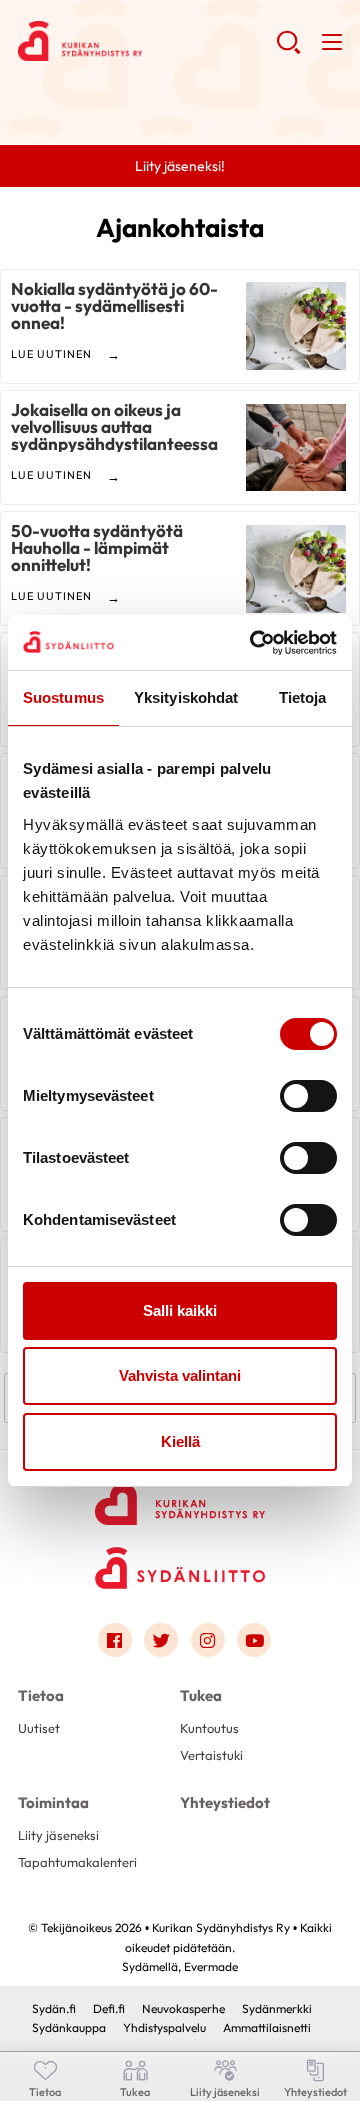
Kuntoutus (209, 1728)
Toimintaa (53, 1802)
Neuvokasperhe (183, 2008)
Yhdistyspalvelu (164, 2027)
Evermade (211, 1966)
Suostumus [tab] (63, 697)
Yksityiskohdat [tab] (186, 697)
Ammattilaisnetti (267, 2027)
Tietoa (41, 1695)
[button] (288, 50)
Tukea (201, 1695)
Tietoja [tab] (303, 697)
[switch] (308, 1096)
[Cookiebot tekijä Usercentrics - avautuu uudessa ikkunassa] (254, 643)
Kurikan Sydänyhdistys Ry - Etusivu (147, 41)
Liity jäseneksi (58, 1835)
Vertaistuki (211, 1755)
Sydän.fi (54, 2008)
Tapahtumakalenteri (77, 1862)
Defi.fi (109, 2008)
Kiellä (180, 1441)
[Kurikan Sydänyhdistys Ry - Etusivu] (180, 1491)
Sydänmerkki (277, 2008)
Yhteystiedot (225, 1802)
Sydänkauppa (69, 2027)
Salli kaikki (180, 1310)
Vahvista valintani (180, 1375)
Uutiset (39, 1728)
